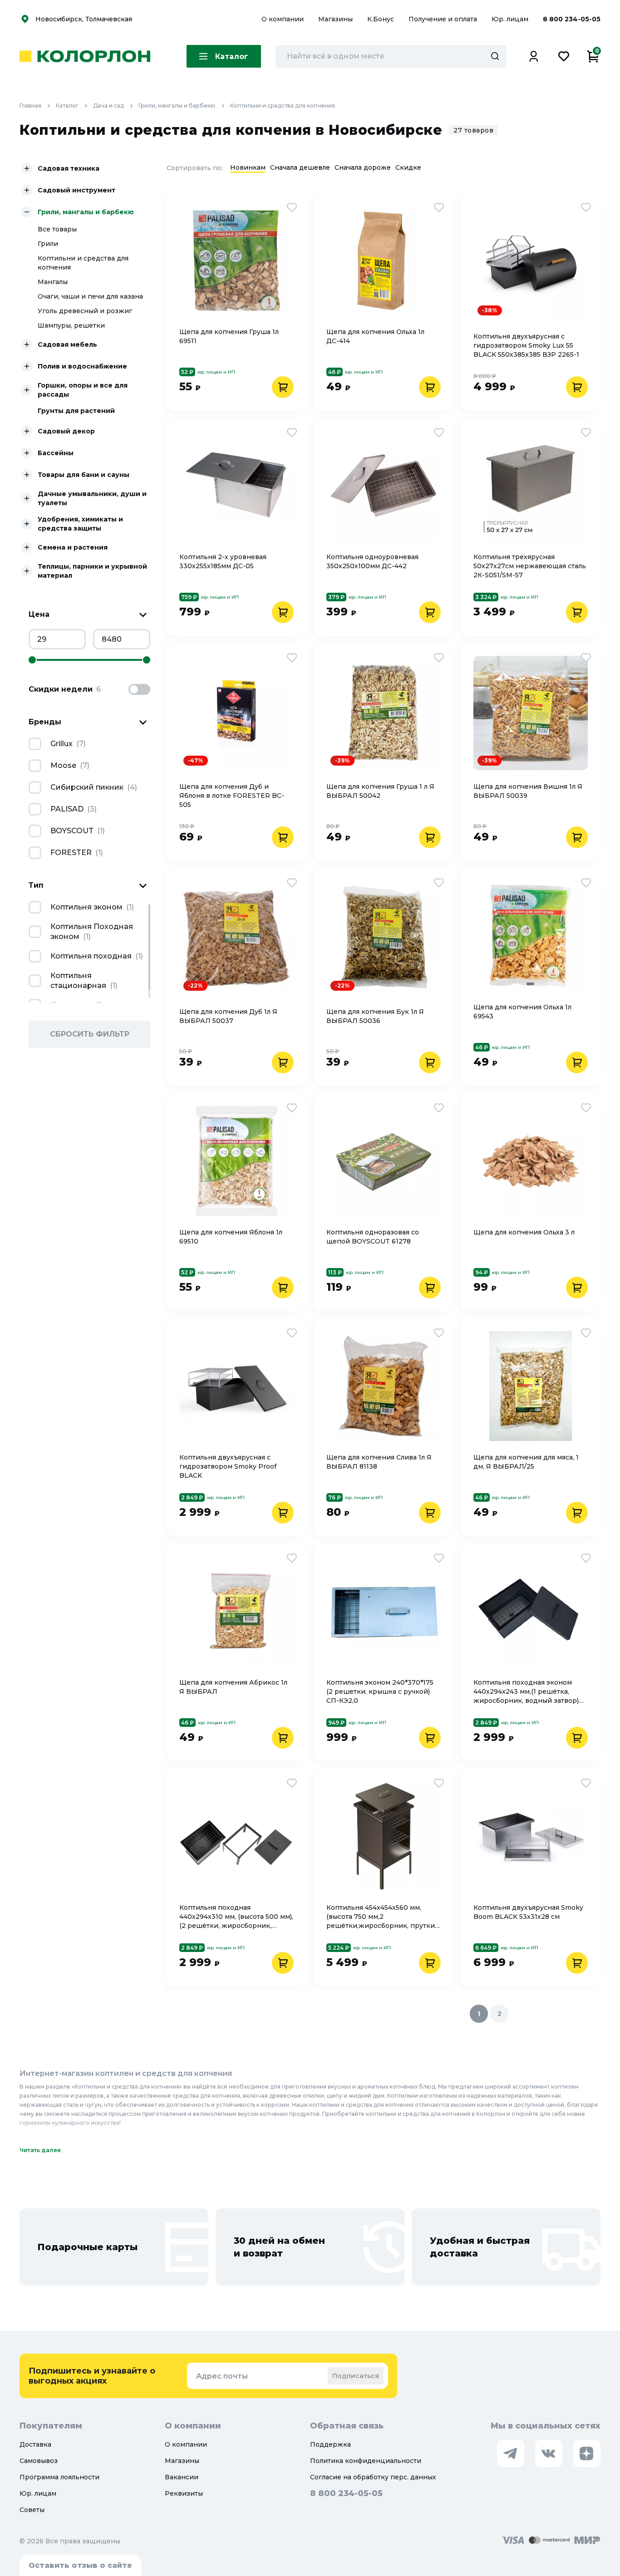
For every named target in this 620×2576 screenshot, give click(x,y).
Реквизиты (184, 2493)
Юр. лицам (511, 19)
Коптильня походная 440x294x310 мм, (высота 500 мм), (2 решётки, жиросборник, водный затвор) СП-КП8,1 (236, 1917)
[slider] (32, 660)
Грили (48, 244)
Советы (32, 2510)
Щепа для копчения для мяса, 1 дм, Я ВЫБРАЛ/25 (526, 1462)
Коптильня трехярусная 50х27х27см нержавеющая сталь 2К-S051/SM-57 (530, 566)
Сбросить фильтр (90, 1034)
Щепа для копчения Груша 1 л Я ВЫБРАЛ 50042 (380, 791)
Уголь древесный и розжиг (85, 311)
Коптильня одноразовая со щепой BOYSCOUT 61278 (373, 1237)
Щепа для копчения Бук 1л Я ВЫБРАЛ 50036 (375, 1016)
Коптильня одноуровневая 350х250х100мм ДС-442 (372, 561)
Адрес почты (222, 2376)
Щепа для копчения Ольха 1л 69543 (522, 1012)
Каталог (67, 106)
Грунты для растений (76, 411)
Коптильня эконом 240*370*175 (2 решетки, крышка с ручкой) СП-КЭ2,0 (380, 1691)
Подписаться (356, 2376)
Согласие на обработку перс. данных (373, 2477)
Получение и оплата (443, 19)
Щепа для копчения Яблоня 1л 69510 (231, 1237)
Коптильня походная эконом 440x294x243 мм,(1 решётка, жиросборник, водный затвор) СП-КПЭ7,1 (526, 1692)
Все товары (57, 229)
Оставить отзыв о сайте (80, 2565)
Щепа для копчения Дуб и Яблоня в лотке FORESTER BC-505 (232, 796)
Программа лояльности (59, 2477)
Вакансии (182, 2477)
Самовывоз (39, 2461)
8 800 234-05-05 (572, 19)
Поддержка (330, 2444)
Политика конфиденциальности (366, 2461)
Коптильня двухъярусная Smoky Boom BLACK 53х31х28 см (528, 1912)
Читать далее (40, 2150)
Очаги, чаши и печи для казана (90, 296)
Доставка (35, 2444)
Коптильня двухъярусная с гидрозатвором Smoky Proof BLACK (228, 1466)
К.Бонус (381, 19)
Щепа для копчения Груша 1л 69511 (229, 336)
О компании (283, 19)
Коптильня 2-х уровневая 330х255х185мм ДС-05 (223, 561)
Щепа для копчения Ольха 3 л (524, 1232)
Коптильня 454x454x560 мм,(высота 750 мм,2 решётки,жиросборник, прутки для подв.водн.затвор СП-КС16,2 (381, 1917)
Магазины (336, 19)
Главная (30, 106)
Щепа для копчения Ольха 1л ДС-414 (375, 336)
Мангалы (53, 282)
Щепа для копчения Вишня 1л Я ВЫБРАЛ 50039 (528, 791)
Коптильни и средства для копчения (283, 106)
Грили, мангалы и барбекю (177, 106)
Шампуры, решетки (71, 325)
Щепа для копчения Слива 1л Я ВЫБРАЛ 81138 (379, 1462)
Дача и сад (108, 106)
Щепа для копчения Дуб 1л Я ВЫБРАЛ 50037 (228, 1016)
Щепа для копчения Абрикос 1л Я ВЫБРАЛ (233, 1687)
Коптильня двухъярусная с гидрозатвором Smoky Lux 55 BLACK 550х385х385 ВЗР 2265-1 (526, 345)
